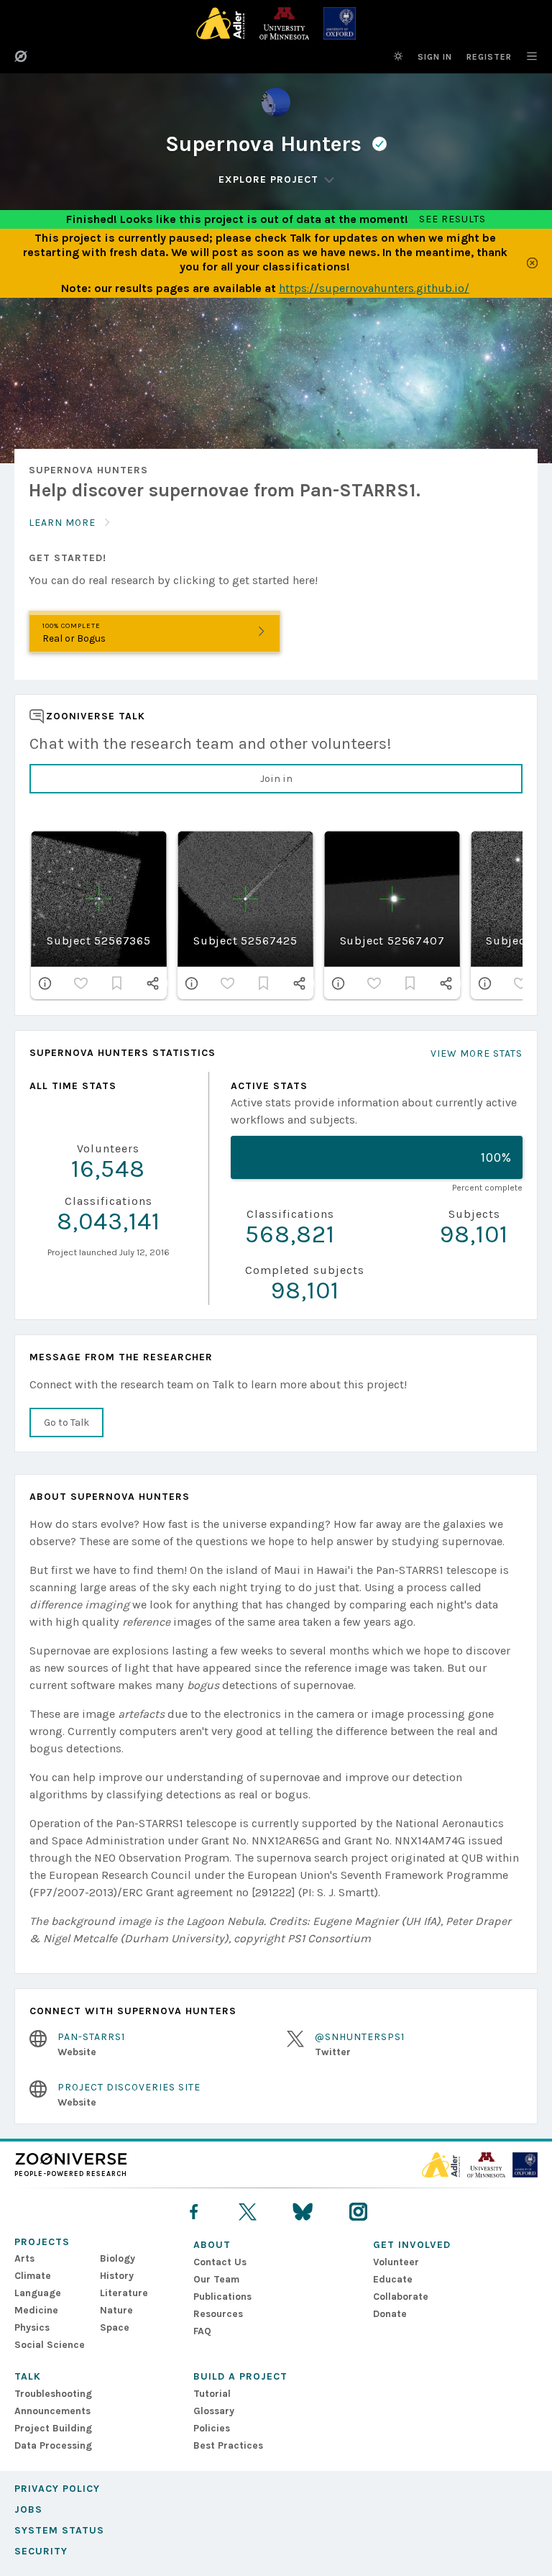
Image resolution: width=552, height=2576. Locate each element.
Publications (222, 2297)
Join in (276, 779)
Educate (393, 2279)
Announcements (52, 2411)
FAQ (202, 2331)
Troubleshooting (53, 2394)
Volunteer (396, 2262)
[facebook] (194, 2212)
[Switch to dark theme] (398, 56)
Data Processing (53, 2445)
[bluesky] (303, 2212)
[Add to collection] (117, 983)
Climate (33, 2276)
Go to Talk (66, 1423)
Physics (32, 2327)
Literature (124, 2293)
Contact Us (220, 2262)
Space (115, 2327)
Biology (118, 2258)
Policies (212, 2428)
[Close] (532, 263)
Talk (28, 2376)
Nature (116, 2310)
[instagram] (358, 2212)
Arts (24, 2258)
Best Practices (228, 2445)
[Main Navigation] (525, 56)
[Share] (153, 983)
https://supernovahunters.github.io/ (374, 288)
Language (38, 2293)
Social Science (50, 2345)
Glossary (214, 2411)
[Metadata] (45, 983)
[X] (248, 2212)
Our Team (216, 2279)
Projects (42, 2242)
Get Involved (412, 2245)
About (212, 2245)
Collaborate (401, 2297)
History (117, 2276)
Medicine (36, 2310)
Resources (218, 2314)
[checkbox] (81, 983)
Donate (390, 2314)
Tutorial (212, 2394)
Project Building (53, 2428)
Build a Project (240, 2376)
